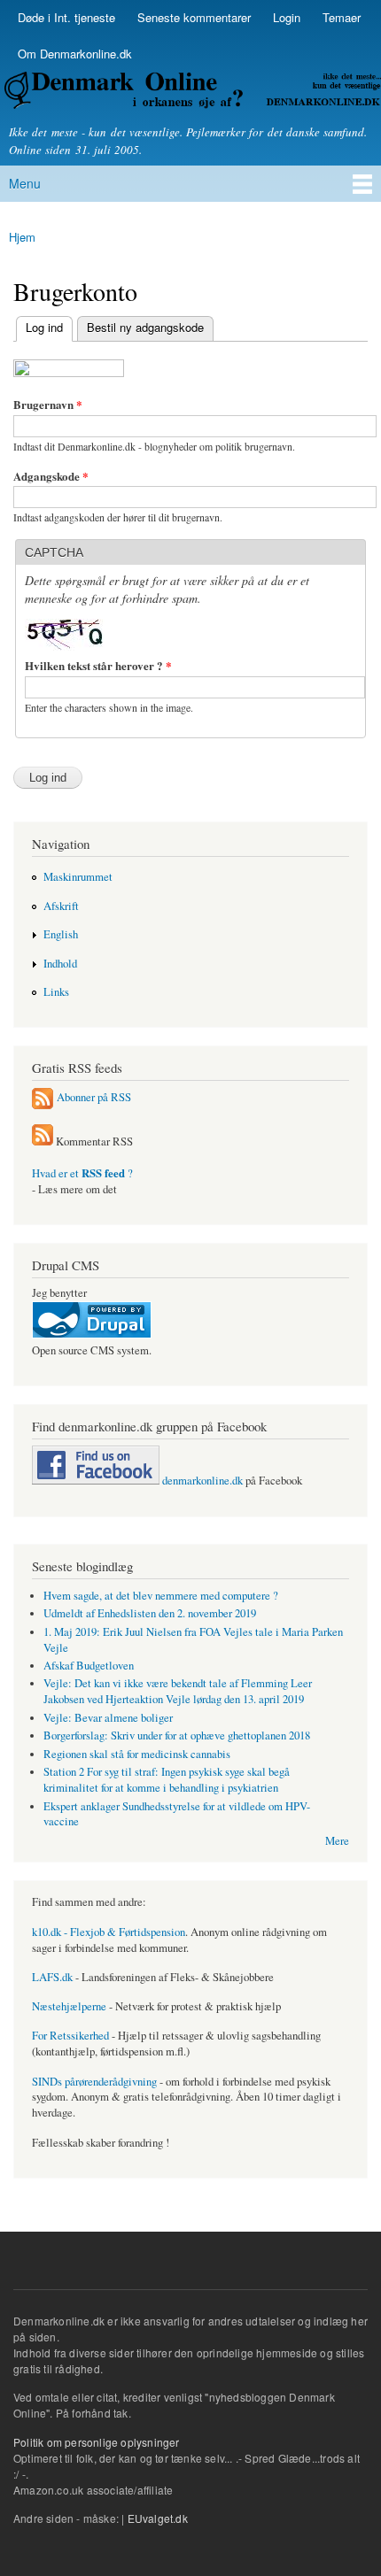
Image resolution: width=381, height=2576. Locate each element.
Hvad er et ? (82, 1173)
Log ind (39, 327)
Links (56, 992)
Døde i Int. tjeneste (66, 17)
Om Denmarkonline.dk (75, 54)
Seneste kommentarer (194, 17)
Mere (337, 1841)
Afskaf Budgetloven (89, 1666)
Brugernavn (48, 404)
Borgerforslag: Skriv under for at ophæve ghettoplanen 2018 (177, 1735)
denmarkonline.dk (201, 1481)
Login (287, 17)
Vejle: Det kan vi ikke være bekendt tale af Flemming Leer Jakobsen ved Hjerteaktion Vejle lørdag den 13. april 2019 (178, 1691)
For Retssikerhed (70, 2036)
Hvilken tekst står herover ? (98, 665)
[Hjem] (190, 93)
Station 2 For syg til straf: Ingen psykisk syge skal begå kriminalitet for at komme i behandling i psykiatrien (167, 1780)
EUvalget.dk (158, 2518)
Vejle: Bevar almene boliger (108, 1718)
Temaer (342, 17)
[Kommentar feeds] (43, 1141)
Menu (25, 183)
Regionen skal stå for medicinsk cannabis (137, 1754)
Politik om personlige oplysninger (97, 2442)
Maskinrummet (78, 877)
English (61, 934)
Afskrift (61, 906)
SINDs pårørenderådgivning (94, 2082)
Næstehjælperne (69, 2006)
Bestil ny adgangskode (145, 327)
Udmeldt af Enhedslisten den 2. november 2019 (150, 1613)
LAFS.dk (52, 1977)
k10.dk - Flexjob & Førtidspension (109, 1932)
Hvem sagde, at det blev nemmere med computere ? (161, 1596)
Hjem (22, 237)
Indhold (60, 964)
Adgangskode (51, 476)
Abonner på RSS (94, 1096)
